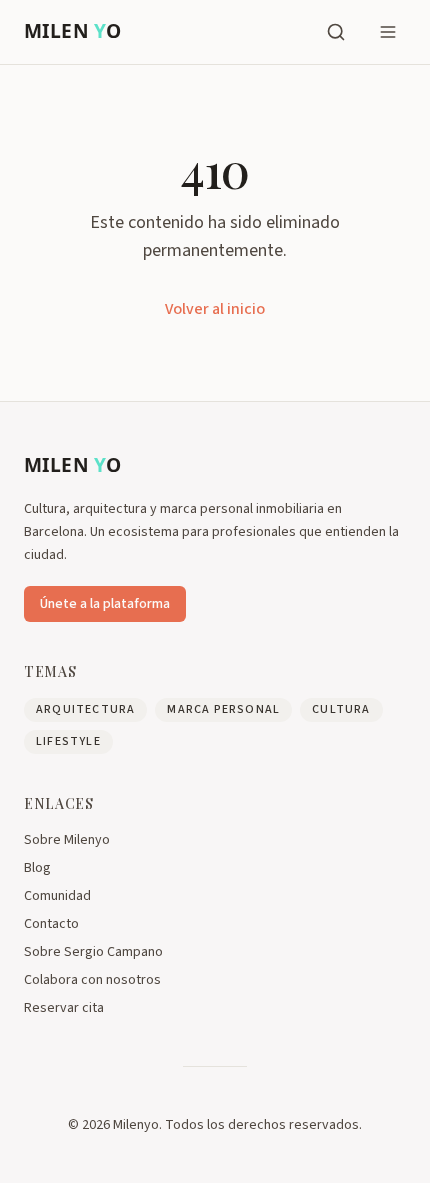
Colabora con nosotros (92, 980)
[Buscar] (336, 32)
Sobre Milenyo (67, 840)
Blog (37, 868)
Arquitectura (85, 709)
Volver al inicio (215, 309)
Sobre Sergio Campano (93, 952)
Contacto (51, 924)
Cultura (341, 709)
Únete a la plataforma (105, 604)
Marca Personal (223, 709)
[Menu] (388, 32)
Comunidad (57, 896)
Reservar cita (64, 1008)
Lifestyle (68, 741)
